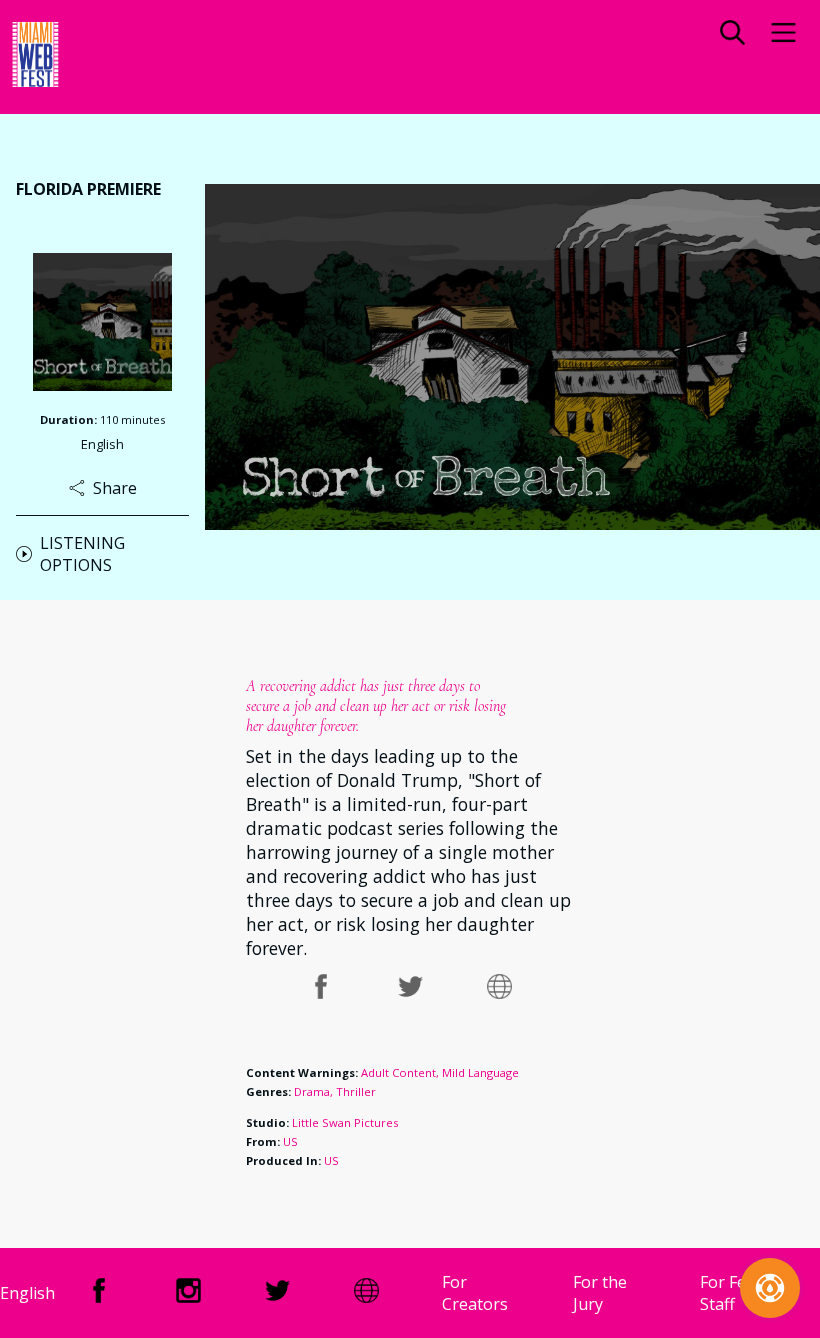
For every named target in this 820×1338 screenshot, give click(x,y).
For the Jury (600, 1293)
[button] (732, 35)
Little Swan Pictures (345, 1122)
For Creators (475, 1293)
